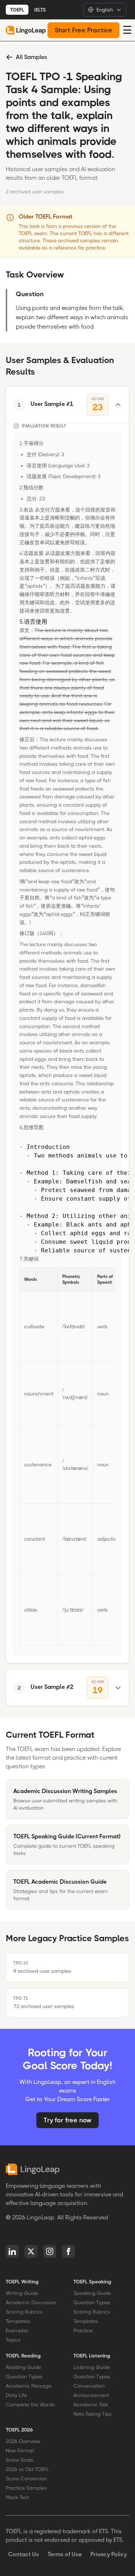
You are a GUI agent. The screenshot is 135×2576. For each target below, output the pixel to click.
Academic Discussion (31, 2302)
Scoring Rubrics (24, 2312)
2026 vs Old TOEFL (27, 2469)
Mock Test (17, 2497)
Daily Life (16, 2395)
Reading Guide (23, 2367)
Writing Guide (22, 2293)
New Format (20, 2451)
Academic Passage (29, 2386)
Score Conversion (26, 2479)
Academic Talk (91, 2405)
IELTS (40, 10)
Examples (17, 2330)
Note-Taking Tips (93, 2414)
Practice (83, 2330)
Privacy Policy (109, 2554)
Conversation (89, 2386)
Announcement (91, 2395)
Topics (13, 2340)
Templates (18, 2321)
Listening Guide (92, 2367)
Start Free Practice (84, 30)
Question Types (92, 2302)
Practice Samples (26, 2488)
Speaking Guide (92, 2293)
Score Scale (20, 2460)
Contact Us (24, 2554)
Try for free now (67, 2120)
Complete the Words (30, 2405)
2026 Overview (23, 2441)
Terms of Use (65, 2554)
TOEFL (17, 10)
